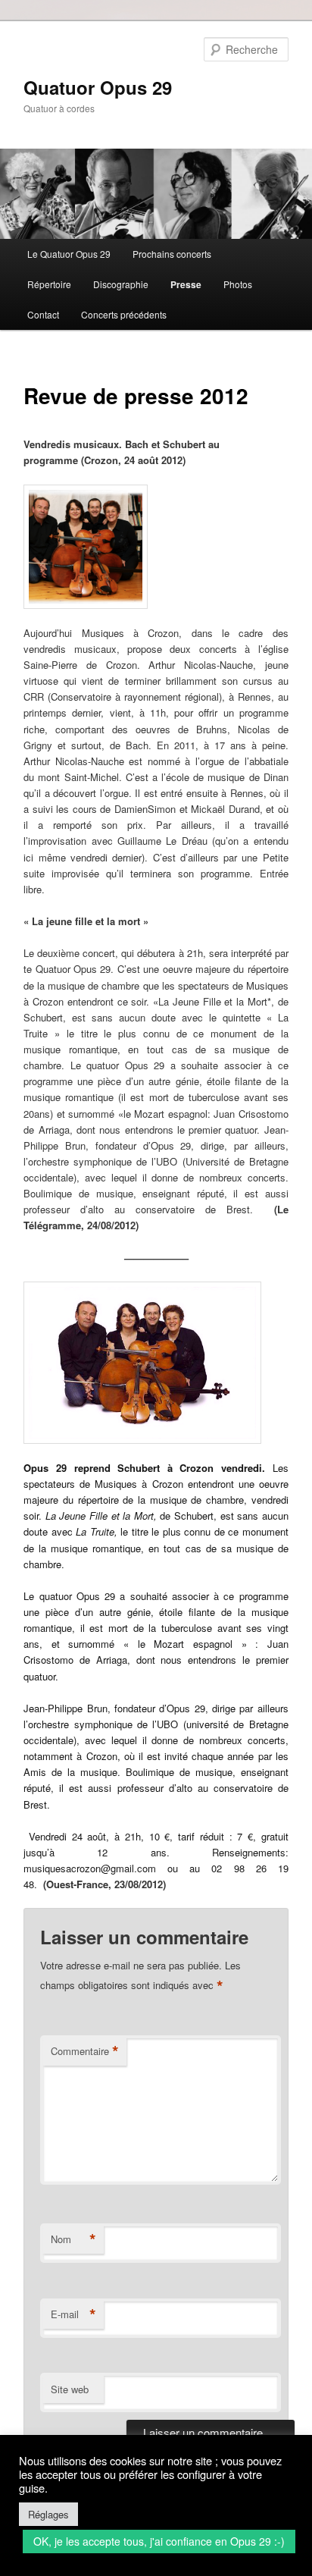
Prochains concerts (172, 254)
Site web (70, 2389)
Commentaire (85, 2051)
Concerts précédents (124, 314)
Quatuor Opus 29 (98, 87)
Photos (238, 284)
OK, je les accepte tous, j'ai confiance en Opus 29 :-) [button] (159, 2541)
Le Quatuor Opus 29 (69, 254)
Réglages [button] (48, 2514)
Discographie (121, 284)
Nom (73, 2239)
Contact (43, 314)
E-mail (73, 2314)
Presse (186, 284)
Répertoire (49, 284)
